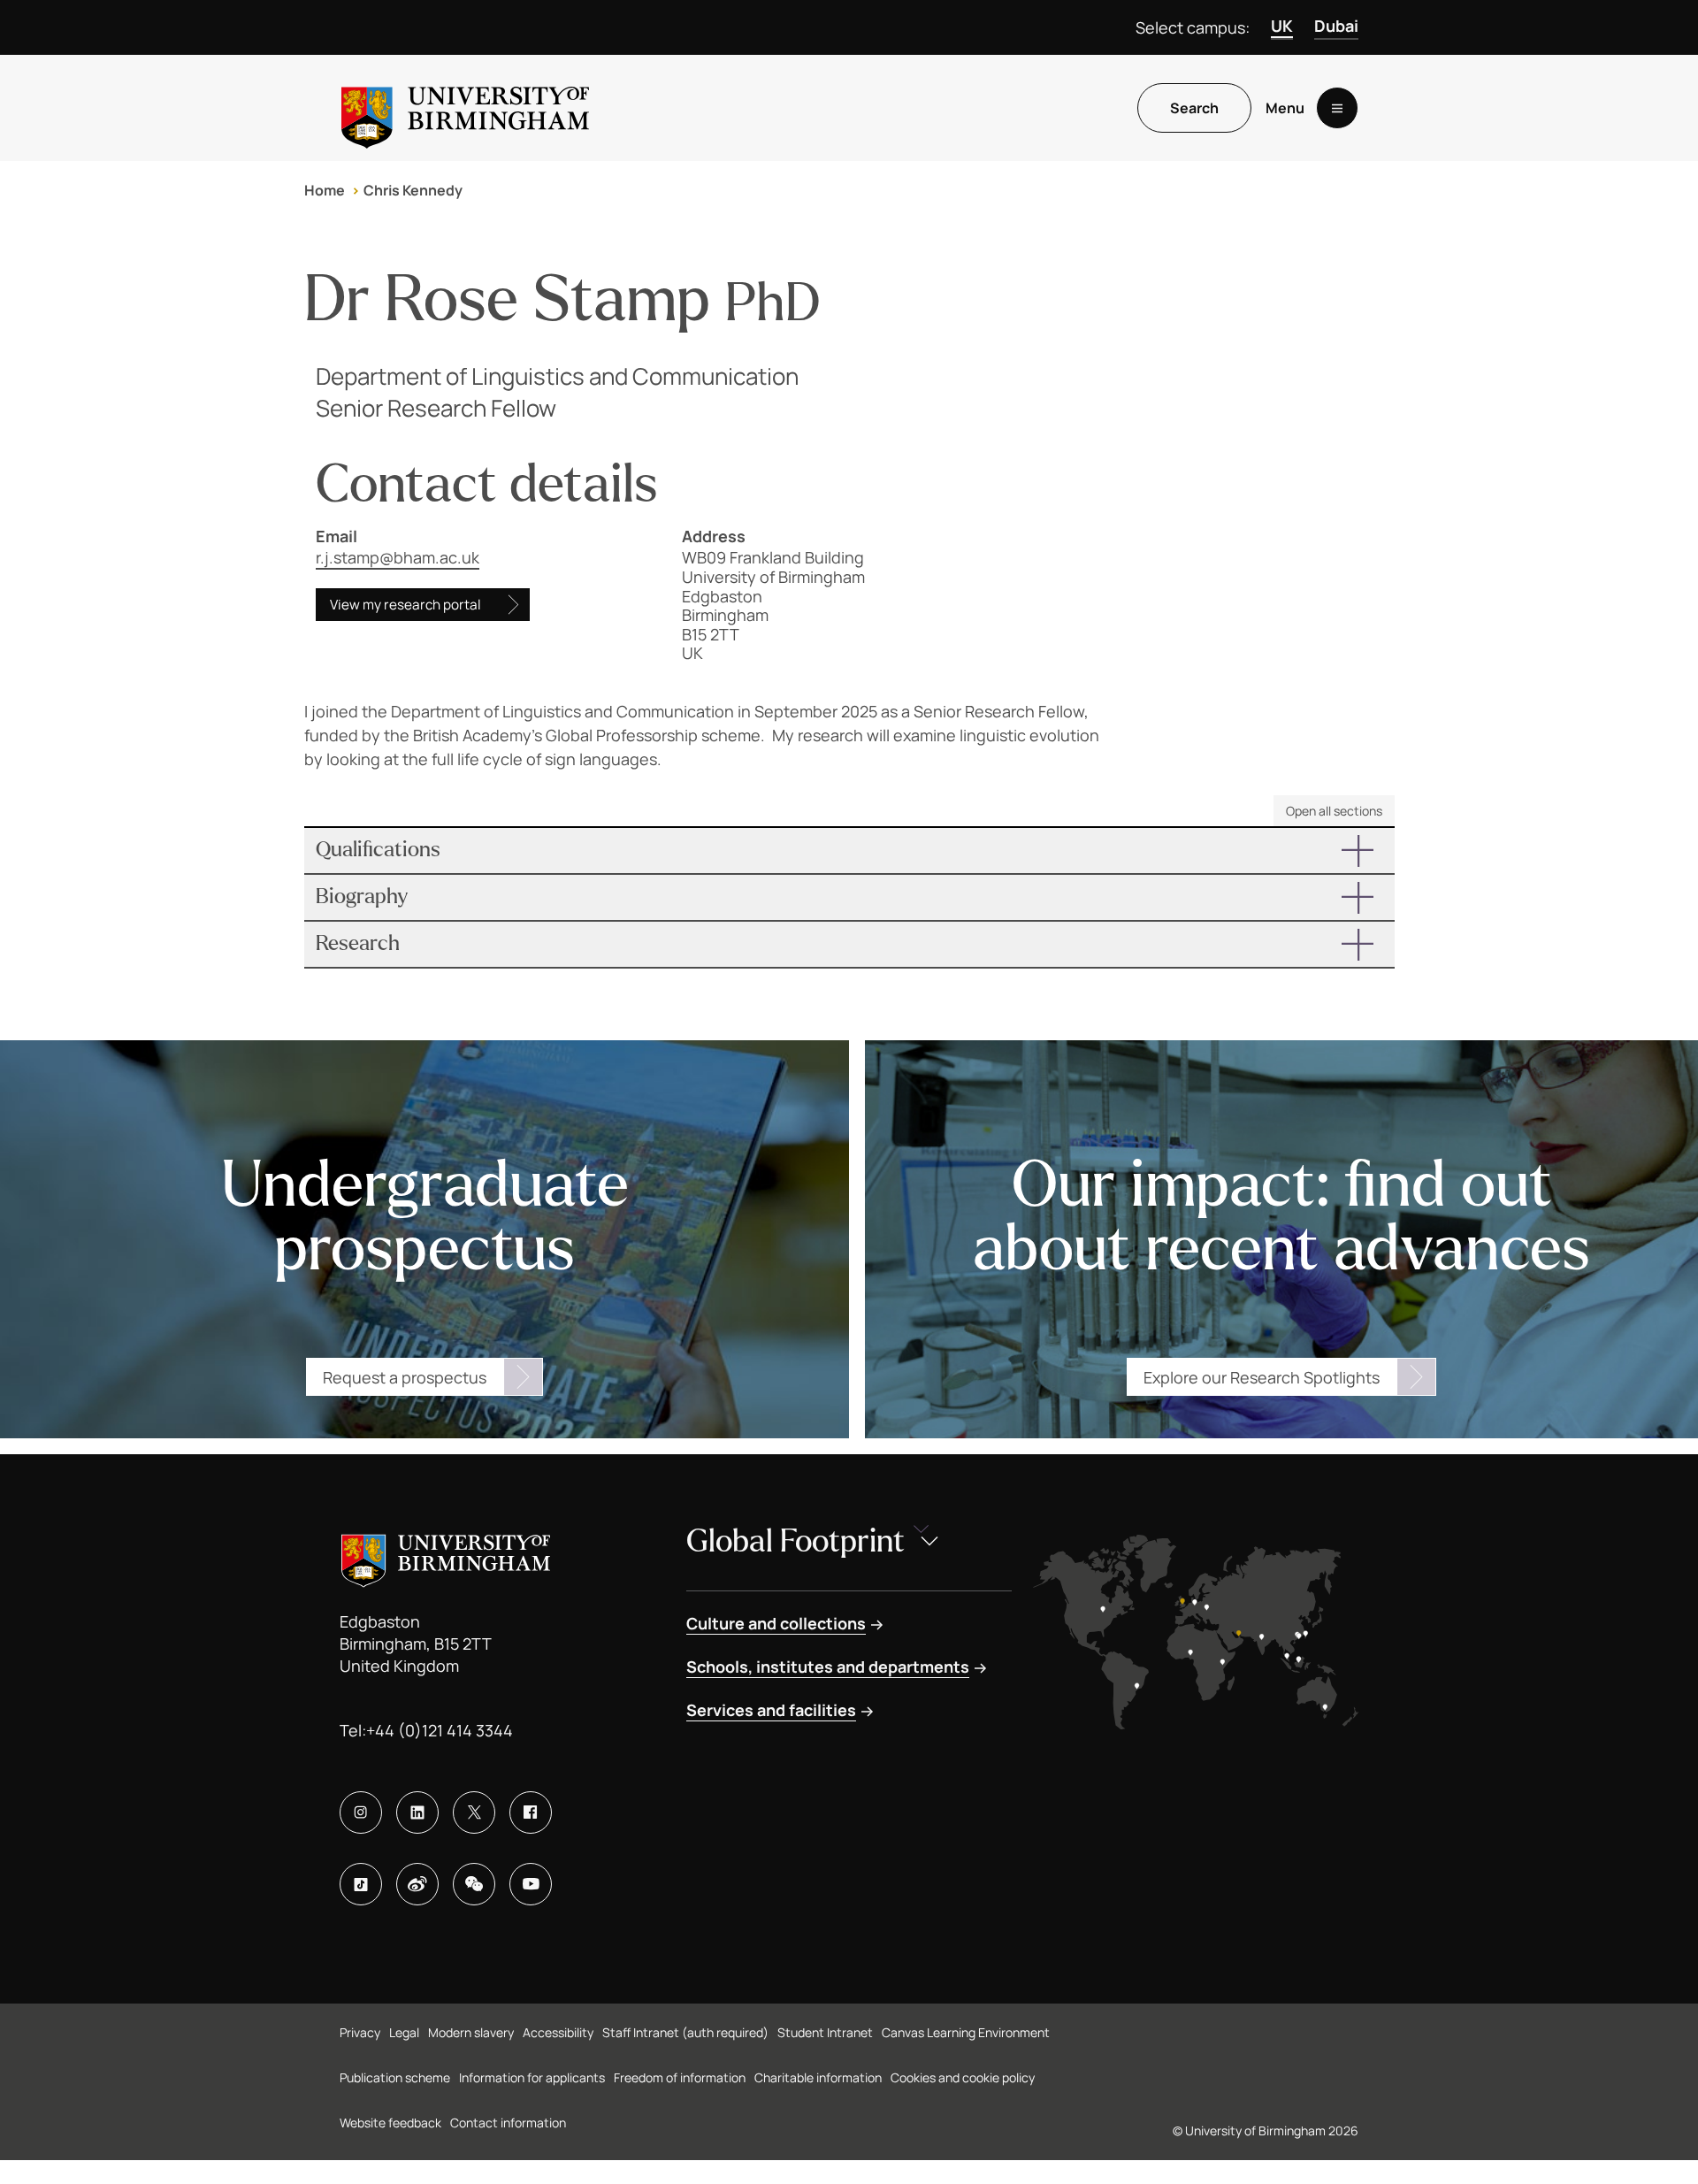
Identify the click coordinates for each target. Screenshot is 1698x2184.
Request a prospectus (405, 1377)
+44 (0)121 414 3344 (440, 1730)
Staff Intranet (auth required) (685, 2032)
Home (325, 190)
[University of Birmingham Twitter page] (474, 1812)
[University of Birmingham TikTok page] (361, 1884)
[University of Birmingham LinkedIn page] (417, 1812)
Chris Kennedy (413, 190)
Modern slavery (471, 2032)
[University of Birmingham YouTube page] (531, 1884)
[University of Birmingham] (465, 108)
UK (1282, 26)
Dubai (1336, 26)
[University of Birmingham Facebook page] (531, 1812)
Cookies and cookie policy (963, 2077)
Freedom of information (680, 2077)
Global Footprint (795, 1541)
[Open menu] (1337, 108)
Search (1194, 108)
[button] (849, 851)
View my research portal (405, 605)
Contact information (508, 2123)
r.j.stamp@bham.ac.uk (398, 557)
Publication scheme (395, 2077)
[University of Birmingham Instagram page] (361, 1812)
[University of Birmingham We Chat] (474, 1884)
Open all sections (1334, 811)
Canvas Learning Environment (966, 2032)
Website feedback (390, 2123)
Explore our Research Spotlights (1262, 1377)
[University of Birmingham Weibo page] (417, 1884)
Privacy (360, 2032)
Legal (404, 2032)
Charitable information (818, 2077)
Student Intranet (825, 2032)
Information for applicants (532, 2077)
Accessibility (558, 2032)
